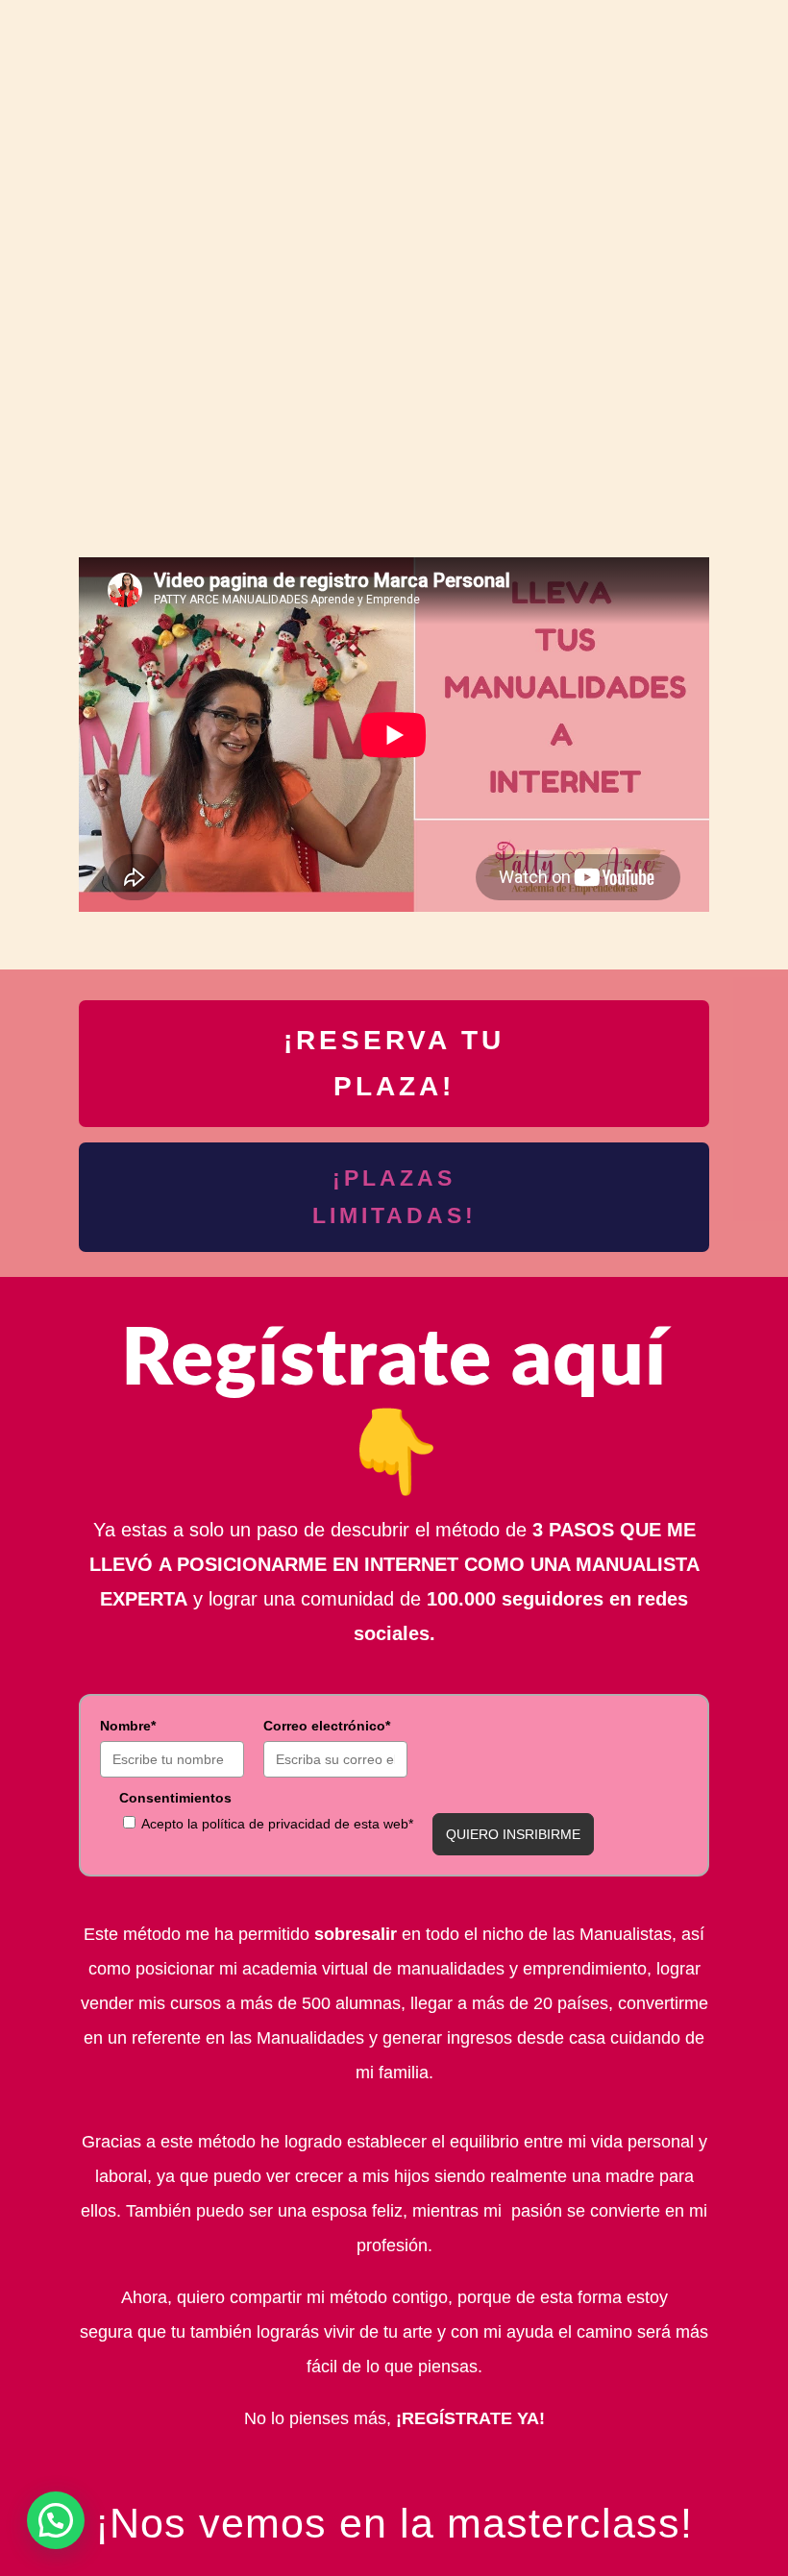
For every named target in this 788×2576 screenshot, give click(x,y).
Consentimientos (175, 1798)
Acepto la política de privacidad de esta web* (277, 1824)
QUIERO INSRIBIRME (513, 1834)
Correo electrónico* (327, 1726)
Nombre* (128, 1726)
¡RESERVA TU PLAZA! (394, 1063)
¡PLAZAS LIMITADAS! (394, 1197)
